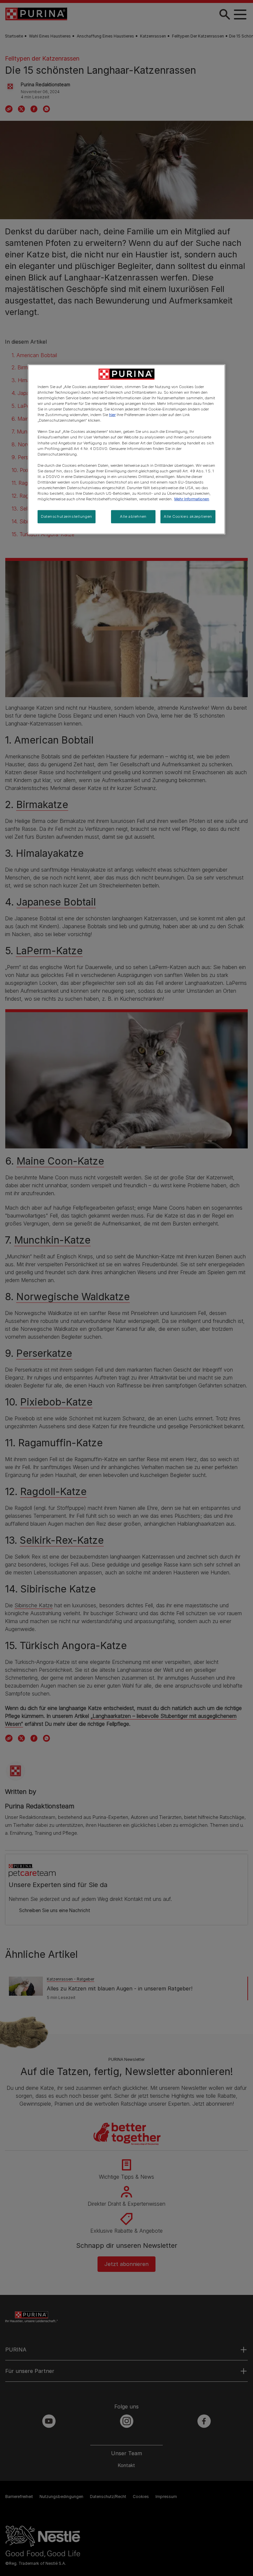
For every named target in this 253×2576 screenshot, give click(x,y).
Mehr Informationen (192, 499)
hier (112, 415)
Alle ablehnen (133, 516)
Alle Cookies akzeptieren (188, 516)
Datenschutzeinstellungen (67, 516)
